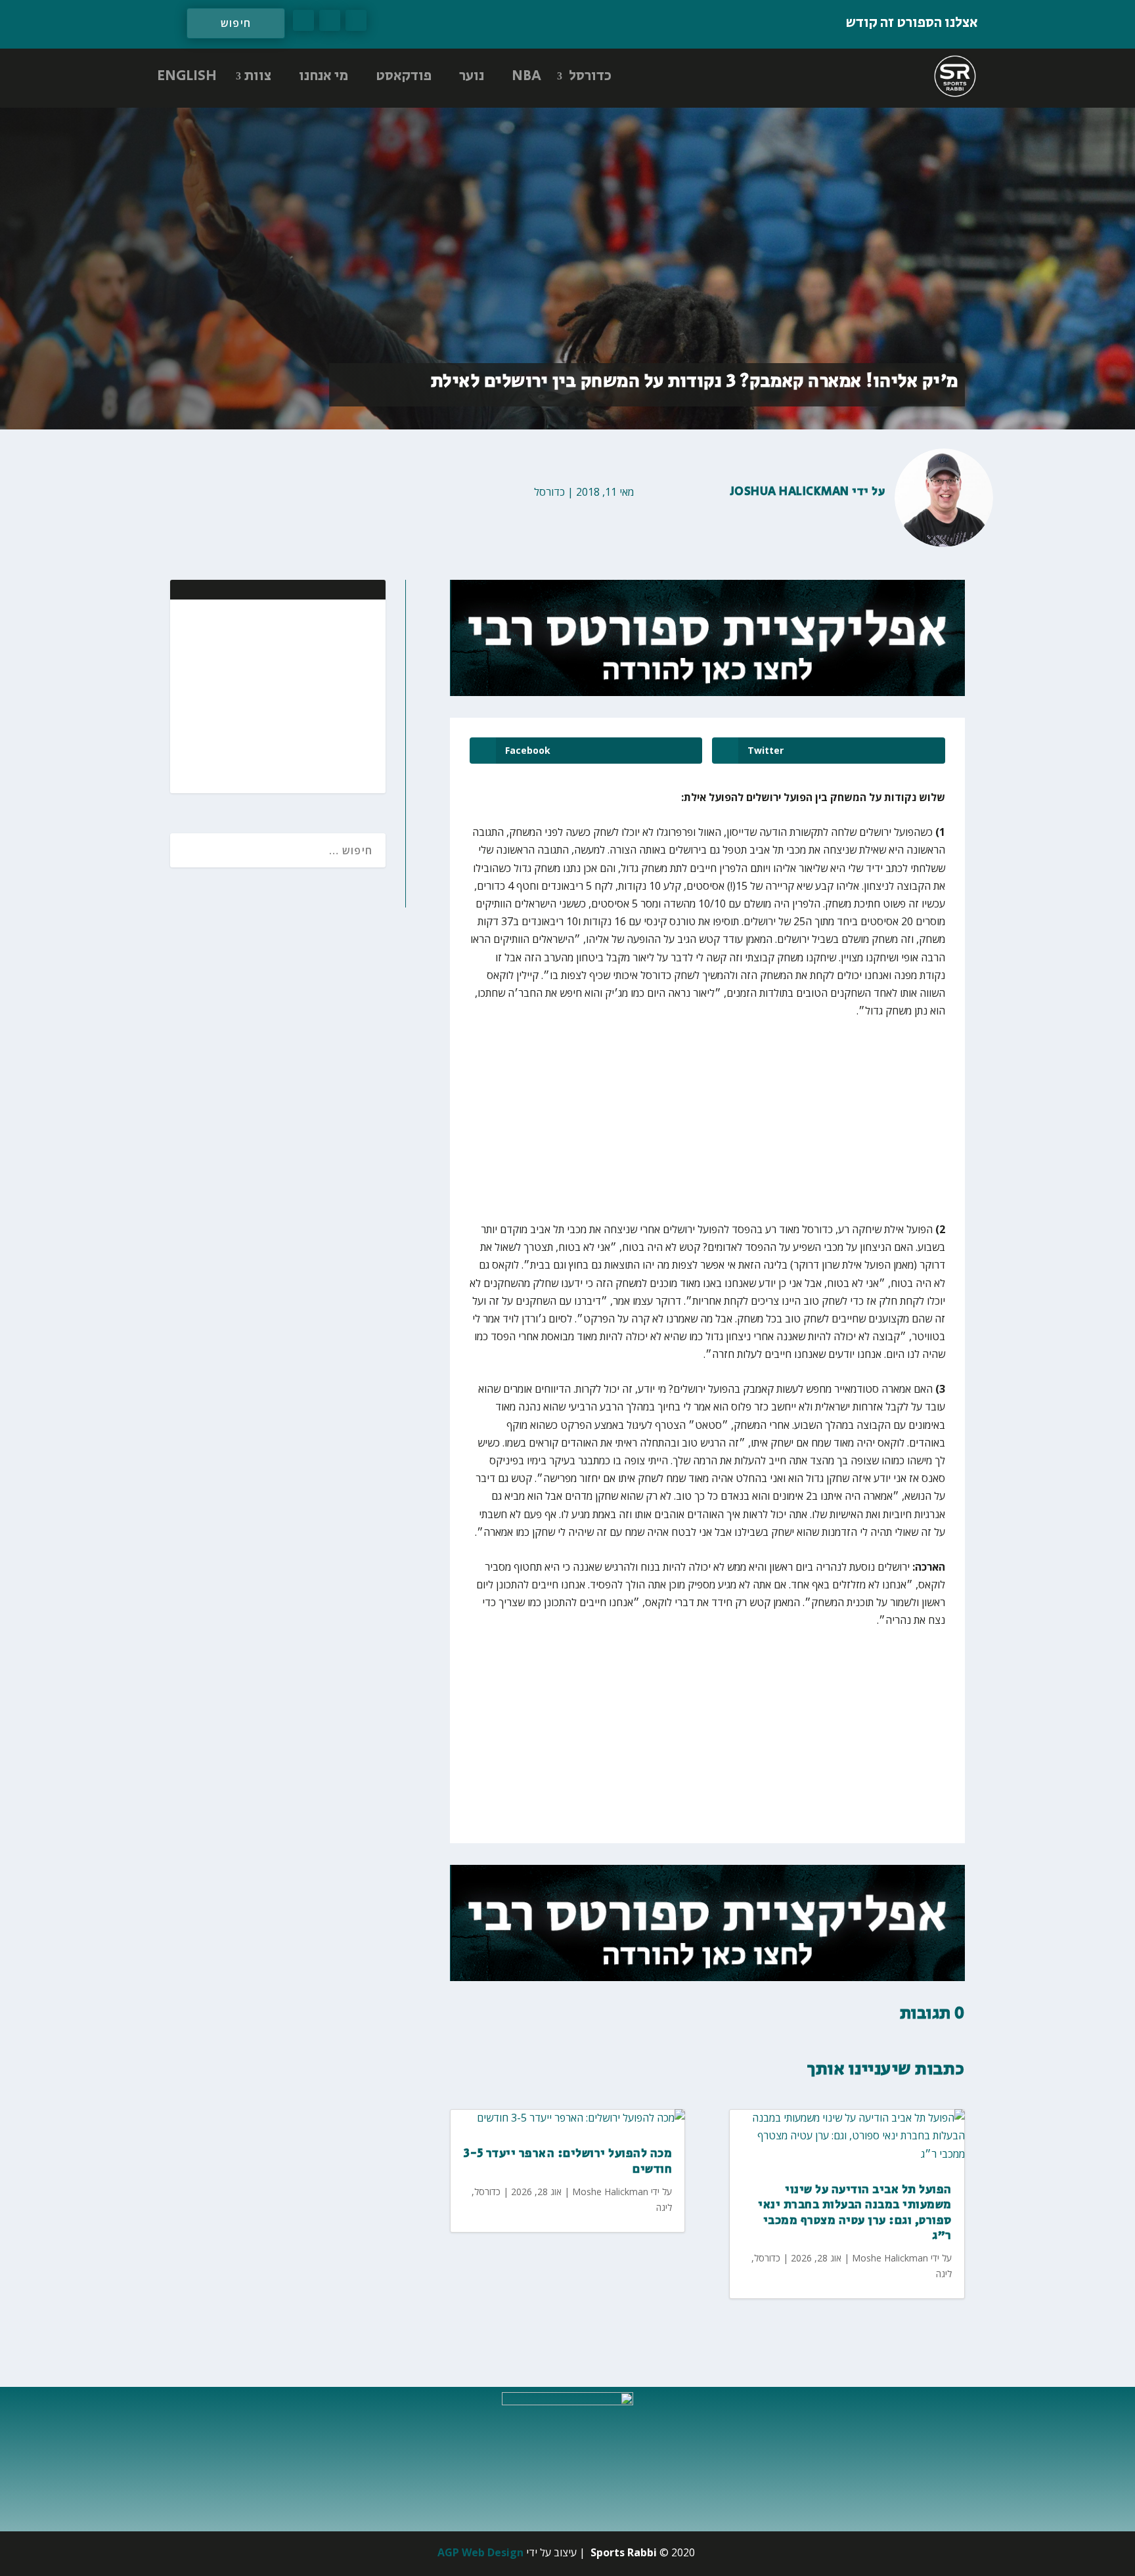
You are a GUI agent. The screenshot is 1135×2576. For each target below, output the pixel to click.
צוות (258, 76)
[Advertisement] (290, 695)
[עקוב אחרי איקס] (330, 20)
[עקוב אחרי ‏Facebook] (356, 20)
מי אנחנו (323, 76)
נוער (472, 76)
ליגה (664, 2207)
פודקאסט (404, 76)
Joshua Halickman (790, 492)
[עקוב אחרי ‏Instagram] (303, 20)
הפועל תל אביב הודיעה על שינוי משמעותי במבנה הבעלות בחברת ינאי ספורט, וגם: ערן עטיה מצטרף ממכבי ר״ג (855, 2213)
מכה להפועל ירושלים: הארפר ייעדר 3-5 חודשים (568, 2161)
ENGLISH (187, 76)
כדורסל (590, 76)
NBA (526, 76)
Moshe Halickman (610, 2192)
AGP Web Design (480, 2552)
